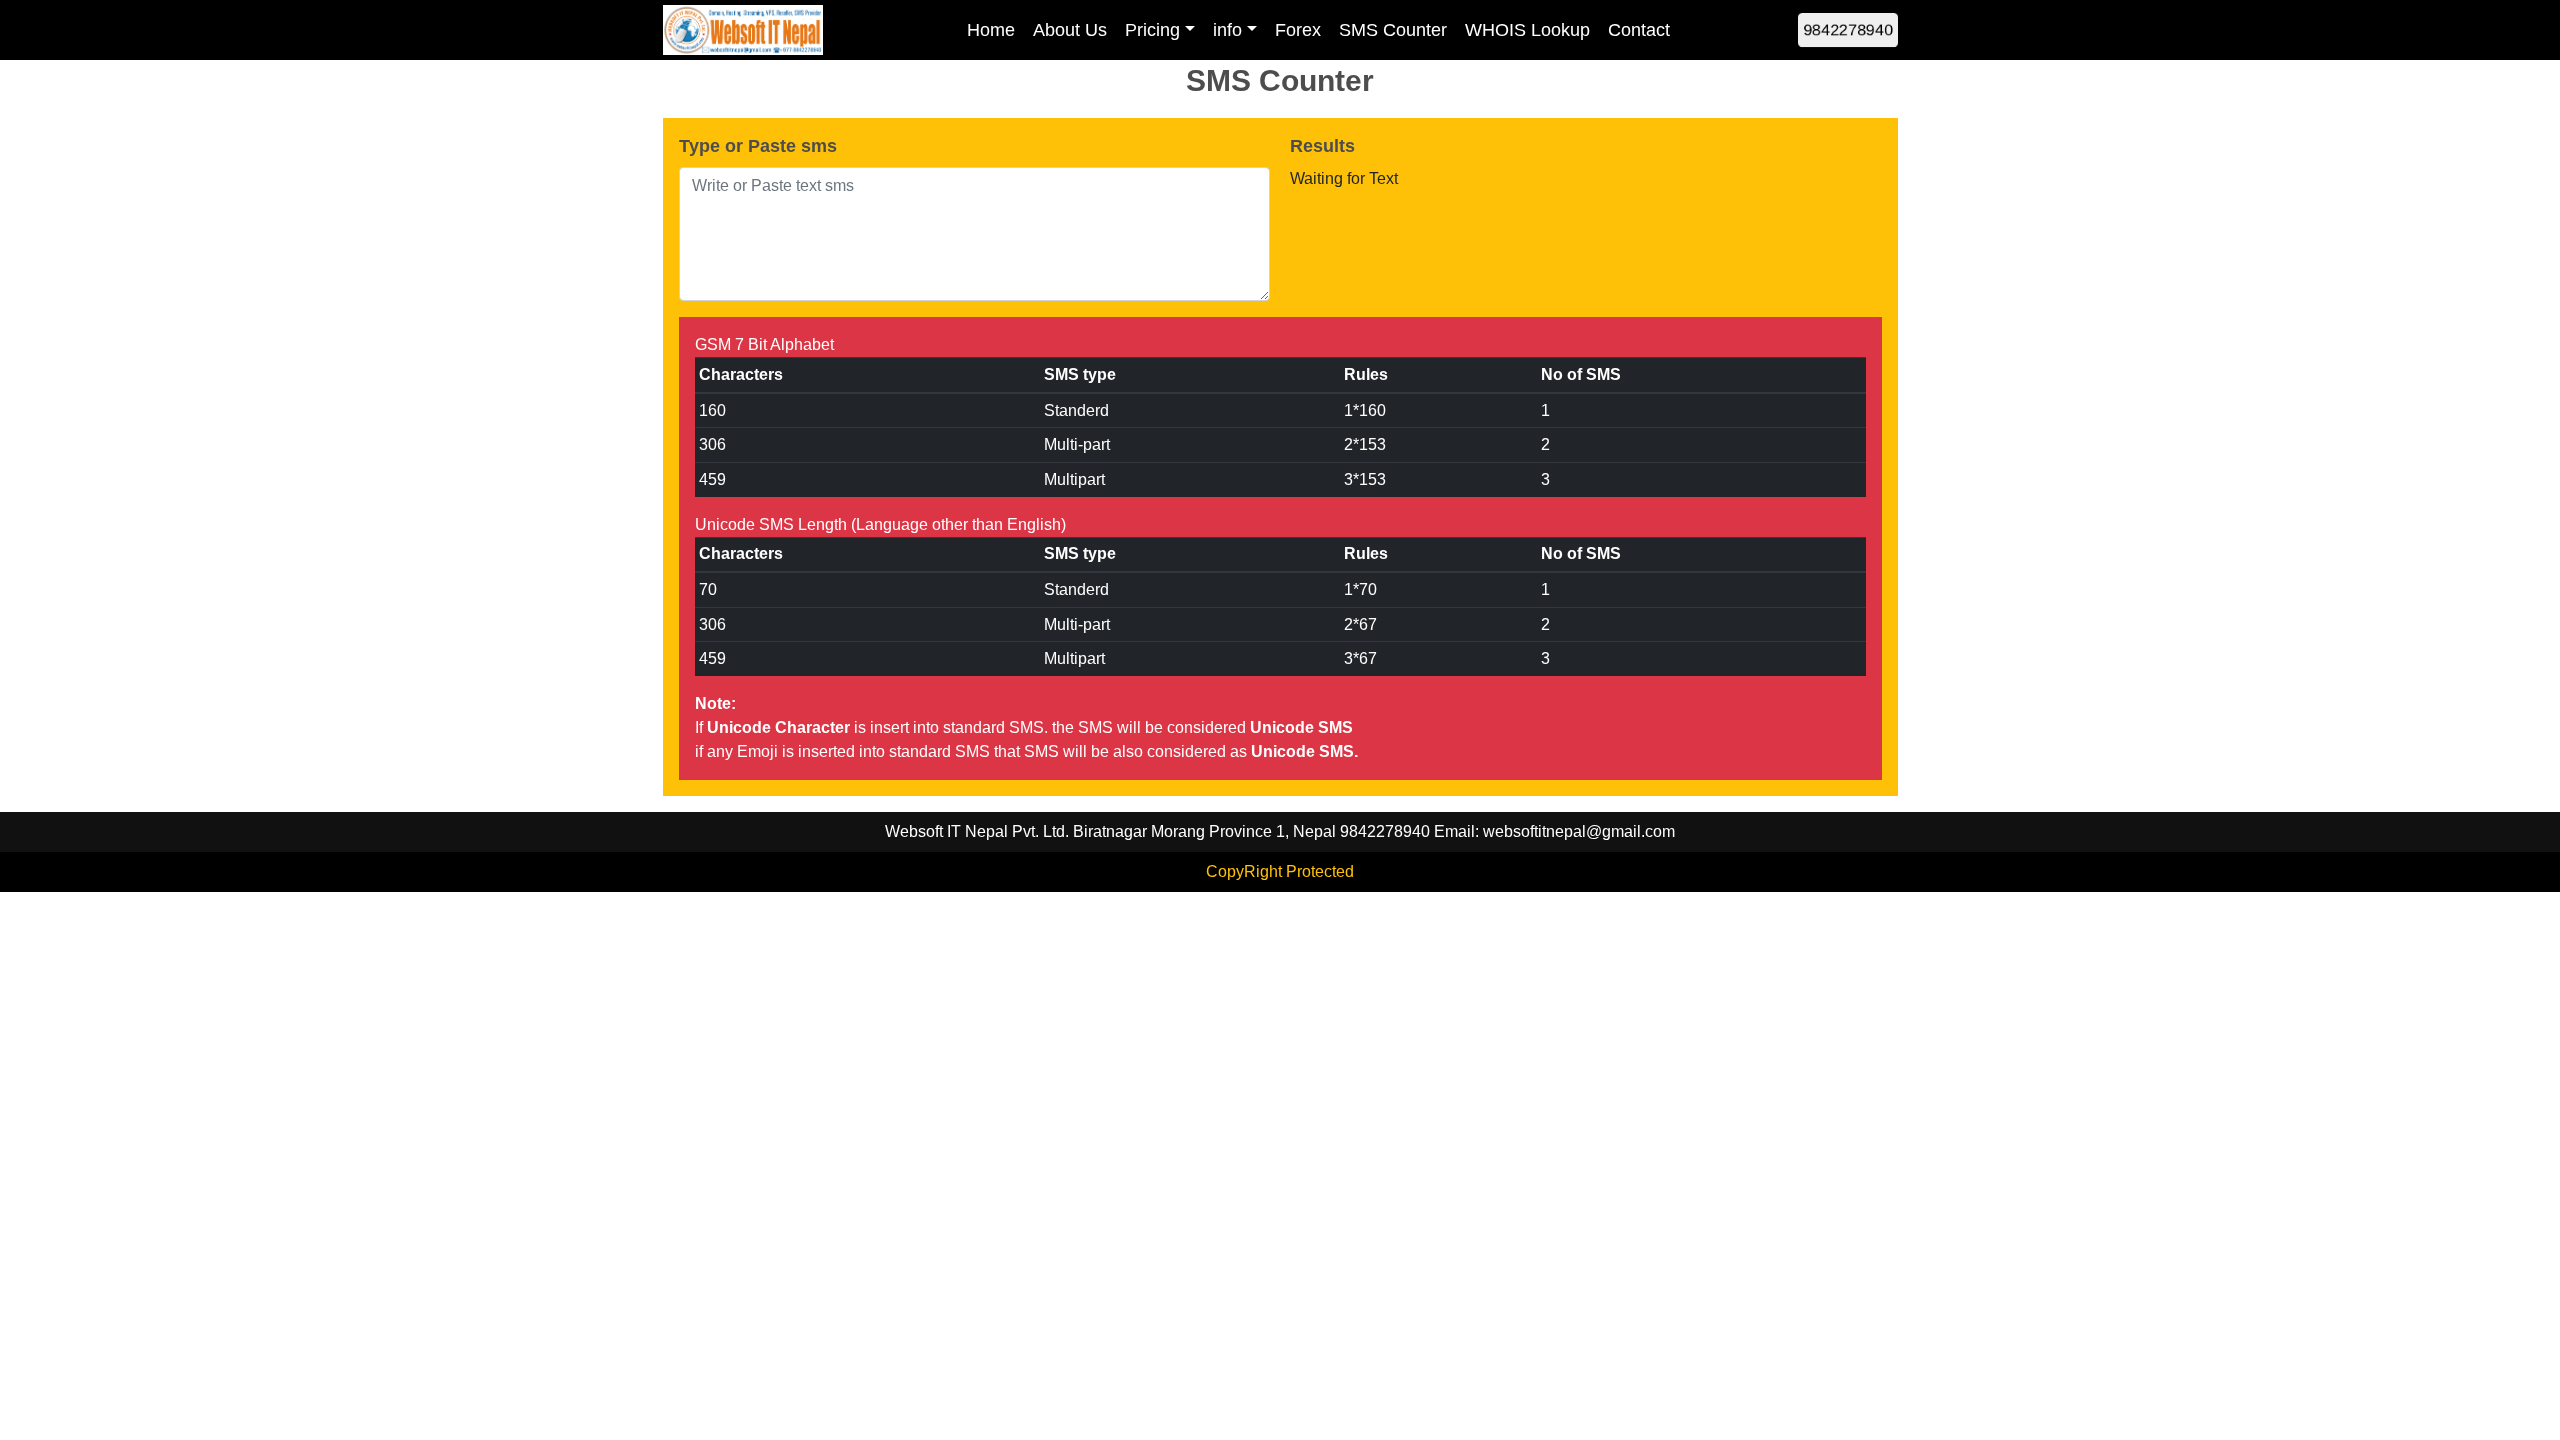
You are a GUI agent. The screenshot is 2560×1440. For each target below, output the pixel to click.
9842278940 (1848, 29)
